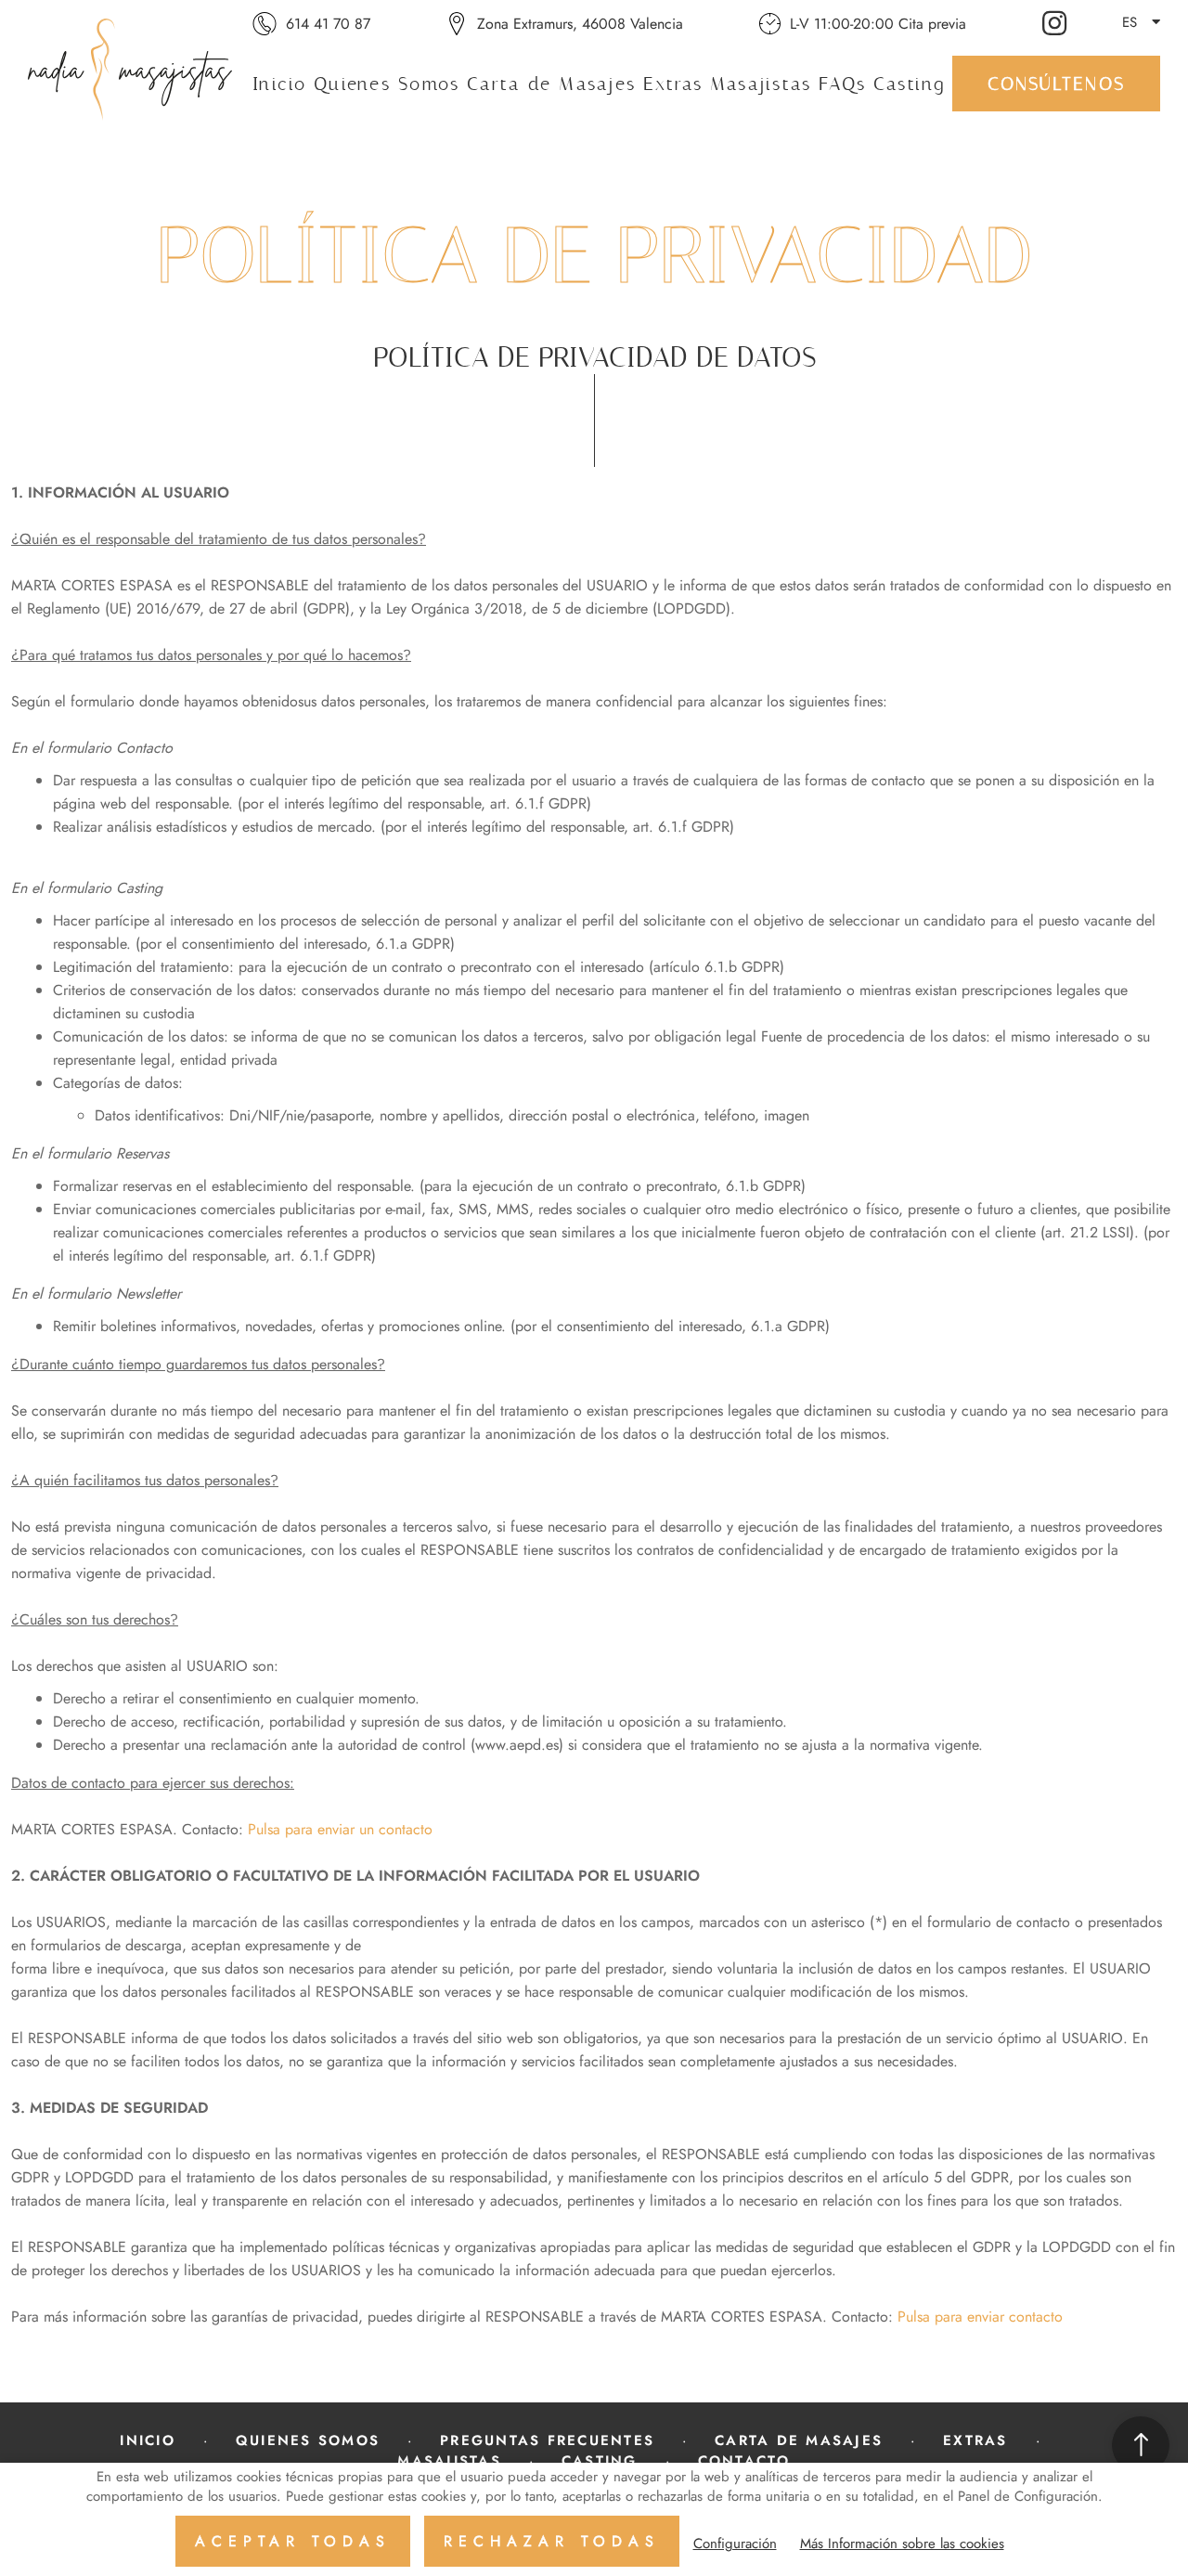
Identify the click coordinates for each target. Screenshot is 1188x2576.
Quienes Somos (387, 84)
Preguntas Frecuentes (547, 2440)
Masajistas (761, 84)
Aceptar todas (293, 2541)
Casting (910, 84)
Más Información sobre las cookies (902, 2544)
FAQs (842, 84)
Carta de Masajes (551, 84)
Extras (673, 84)
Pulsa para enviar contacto (980, 2317)
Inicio (280, 84)
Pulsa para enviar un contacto (340, 1829)
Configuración (735, 2544)
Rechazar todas (552, 2541)
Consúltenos (1056, 84)
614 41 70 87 (328, 24)
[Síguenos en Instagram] (1057, 22)
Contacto (744, 2461)
